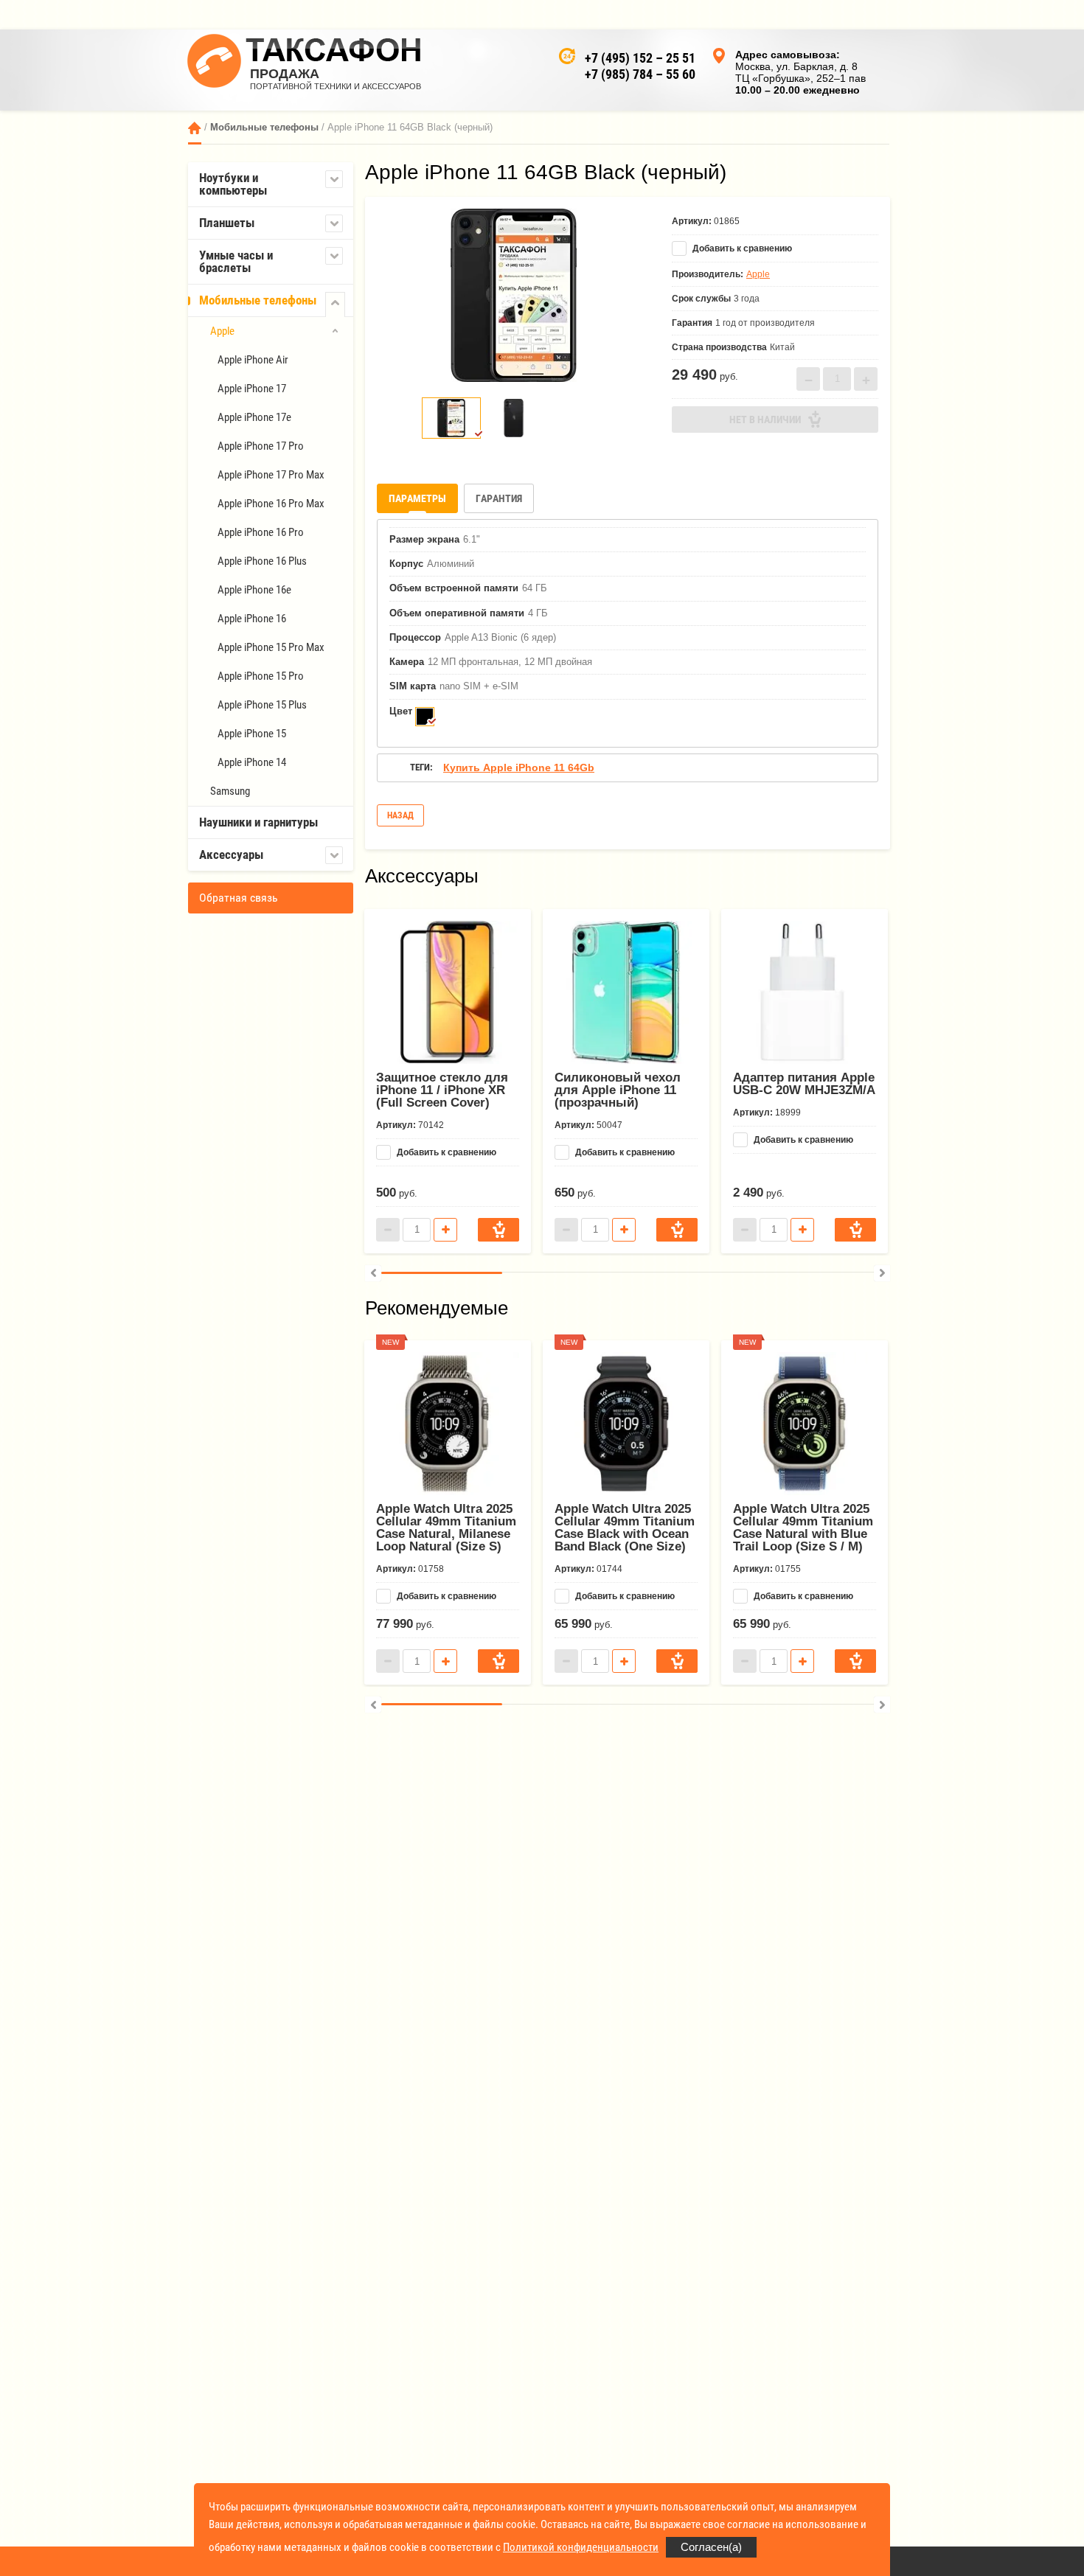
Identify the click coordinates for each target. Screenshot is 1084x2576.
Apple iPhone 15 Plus (262, 705)
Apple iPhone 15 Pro (261, 676)
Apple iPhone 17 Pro (261, 446)
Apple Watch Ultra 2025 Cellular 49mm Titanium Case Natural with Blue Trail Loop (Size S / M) (803, 1528)
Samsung (230, 791)
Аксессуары (231, 854)
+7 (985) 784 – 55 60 (640, 74)
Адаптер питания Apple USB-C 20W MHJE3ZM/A (804, 1084)
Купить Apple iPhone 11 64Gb (519, 767)
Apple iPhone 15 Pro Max (271, 647)
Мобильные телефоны (264, 127)
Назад (400, 815)
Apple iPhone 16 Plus (262, 561)
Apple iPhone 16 (252, 619)
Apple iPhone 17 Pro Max (271, 475)
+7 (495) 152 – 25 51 (640, 58)
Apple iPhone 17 (252, 389)
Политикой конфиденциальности (581, 2547)
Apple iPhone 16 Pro (261, 532)
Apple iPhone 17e (254, 417)
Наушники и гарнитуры (258, 822)
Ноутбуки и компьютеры (233, 184)
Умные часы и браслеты (236, 261)
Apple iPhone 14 (252, 762)
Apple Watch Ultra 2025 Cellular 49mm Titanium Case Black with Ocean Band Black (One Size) (625, 1528)
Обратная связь (239, 898)
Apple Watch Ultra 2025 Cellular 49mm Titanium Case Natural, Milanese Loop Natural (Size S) (446, 1528)
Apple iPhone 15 (252, 734)
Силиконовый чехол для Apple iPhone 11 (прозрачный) (618, 1090)
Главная (195, 128)
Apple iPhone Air (253, 360)
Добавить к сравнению (741, 248)
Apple (222, 331)
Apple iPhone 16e (254, 590)
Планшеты (227, 223)
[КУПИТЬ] (498, 1230)
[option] (513, 295)
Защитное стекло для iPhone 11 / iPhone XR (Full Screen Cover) (442, 1090)
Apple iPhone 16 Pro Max (271, 504)
